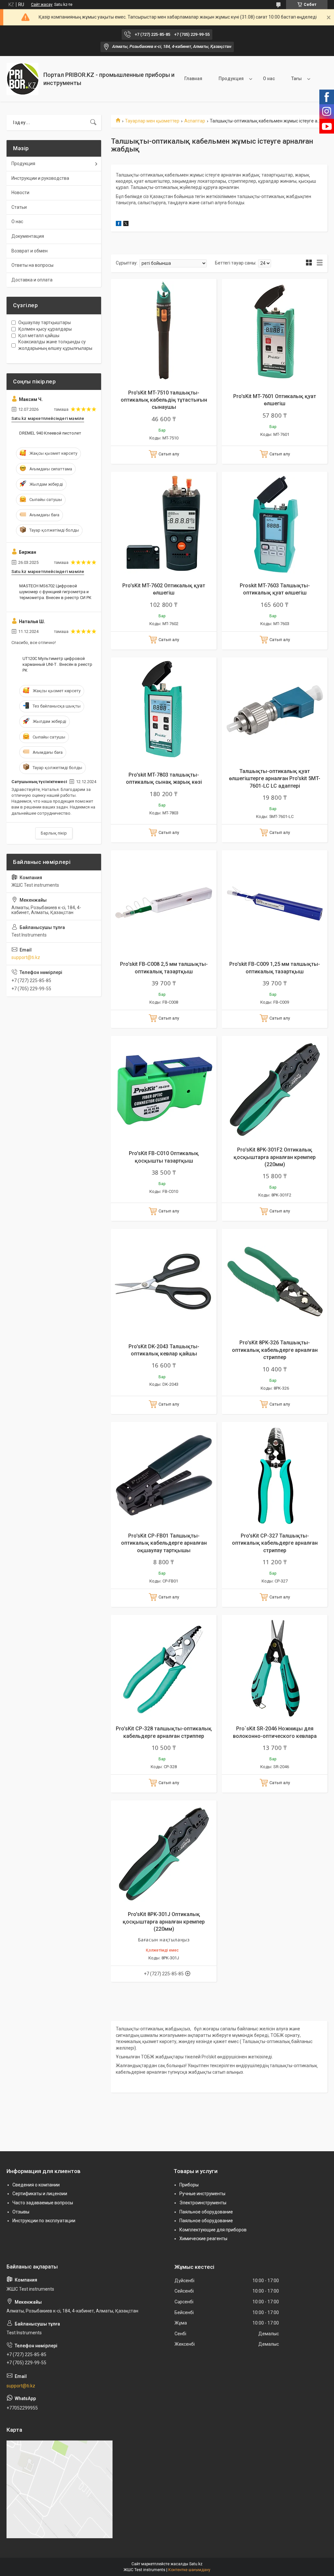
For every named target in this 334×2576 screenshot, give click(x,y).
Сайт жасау (42, 5)
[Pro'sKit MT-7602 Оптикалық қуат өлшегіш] (164, 524)
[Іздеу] (93, 122)
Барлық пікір (54, 833)
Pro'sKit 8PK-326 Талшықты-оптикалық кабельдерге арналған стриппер (275, 1350)
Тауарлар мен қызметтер (152, 121)
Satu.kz (196, 2564)
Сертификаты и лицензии (40, 2194)
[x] (126, 224)
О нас (269, 79)
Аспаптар (195, 121)
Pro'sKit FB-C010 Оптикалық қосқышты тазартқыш (164, 1157)
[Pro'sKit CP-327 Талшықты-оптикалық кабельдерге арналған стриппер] (275, 1475)
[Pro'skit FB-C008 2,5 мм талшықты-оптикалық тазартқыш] (164, 903)
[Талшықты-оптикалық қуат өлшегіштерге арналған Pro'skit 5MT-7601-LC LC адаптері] (275, 710)
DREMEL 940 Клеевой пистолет (50, 433)
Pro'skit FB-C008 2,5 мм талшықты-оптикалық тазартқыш (164, 968)
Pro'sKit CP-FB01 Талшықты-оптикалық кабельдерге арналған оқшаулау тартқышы (164, 1543)
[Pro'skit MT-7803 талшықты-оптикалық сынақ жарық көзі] (164, 710)
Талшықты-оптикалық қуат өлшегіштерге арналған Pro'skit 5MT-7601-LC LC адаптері (275, 779)
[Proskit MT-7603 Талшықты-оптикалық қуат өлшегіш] (275, 524)
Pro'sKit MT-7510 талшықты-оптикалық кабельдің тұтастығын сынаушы (164, 400)
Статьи (19, 207)
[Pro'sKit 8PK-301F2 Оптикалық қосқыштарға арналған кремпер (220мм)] (275, 1089)
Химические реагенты (203, 2239)
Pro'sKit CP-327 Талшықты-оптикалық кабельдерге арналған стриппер (275, 1543)
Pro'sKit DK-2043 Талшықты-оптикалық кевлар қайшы (164, 1350)
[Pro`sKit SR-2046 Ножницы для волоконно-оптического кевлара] (275, 1667)
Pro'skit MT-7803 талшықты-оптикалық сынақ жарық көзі (164, 778)
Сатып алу (169, 454)
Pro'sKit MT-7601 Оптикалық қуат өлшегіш (275, 400)
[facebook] (119, 224)
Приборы (189, 2185)
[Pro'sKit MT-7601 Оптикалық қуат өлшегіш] (275, 332)
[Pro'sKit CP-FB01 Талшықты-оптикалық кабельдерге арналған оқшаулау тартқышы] (164, 1475)
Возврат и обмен (30, 251)
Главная (193, 79)
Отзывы (21, 2212)
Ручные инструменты (202, 2194)
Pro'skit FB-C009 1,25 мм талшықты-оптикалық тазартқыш (275, 968)
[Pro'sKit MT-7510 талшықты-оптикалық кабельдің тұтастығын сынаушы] (164, 332)
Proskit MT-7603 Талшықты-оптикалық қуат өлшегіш (275, 589)
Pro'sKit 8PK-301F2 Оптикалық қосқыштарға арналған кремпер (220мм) (275, 1157)
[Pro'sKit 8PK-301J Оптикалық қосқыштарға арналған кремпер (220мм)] (164, 1853)
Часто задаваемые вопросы (43, 2203)
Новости (20, 193)
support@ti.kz (26, 957)
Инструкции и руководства (40, 178)
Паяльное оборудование (206, 2212)
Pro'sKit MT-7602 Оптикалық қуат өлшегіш (164, 589)
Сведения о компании (36, 2185)
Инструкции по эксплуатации (44, 2221)
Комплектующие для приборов (213, 2230)
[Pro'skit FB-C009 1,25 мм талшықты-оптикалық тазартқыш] (275, 903)
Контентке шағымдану (189, 2570)
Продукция (231, 79)
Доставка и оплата (32, 280)
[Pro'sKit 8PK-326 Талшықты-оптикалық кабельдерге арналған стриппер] (275, 1281)
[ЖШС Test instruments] (23, 79)
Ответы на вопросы (32, 265)
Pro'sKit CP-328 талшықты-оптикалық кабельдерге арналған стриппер (164, 1732)
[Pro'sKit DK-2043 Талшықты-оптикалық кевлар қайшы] (164, 1281)
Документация (28, 236)
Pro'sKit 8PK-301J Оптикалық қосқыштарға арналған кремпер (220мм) (164, 1922)
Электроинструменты (203, 2203)
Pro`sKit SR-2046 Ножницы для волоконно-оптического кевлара (275, 1732)
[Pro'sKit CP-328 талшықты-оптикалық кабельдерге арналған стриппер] (164, 1667)
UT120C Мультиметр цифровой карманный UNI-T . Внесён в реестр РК (57, 664)
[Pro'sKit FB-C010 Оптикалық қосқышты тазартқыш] (164, 1089)
